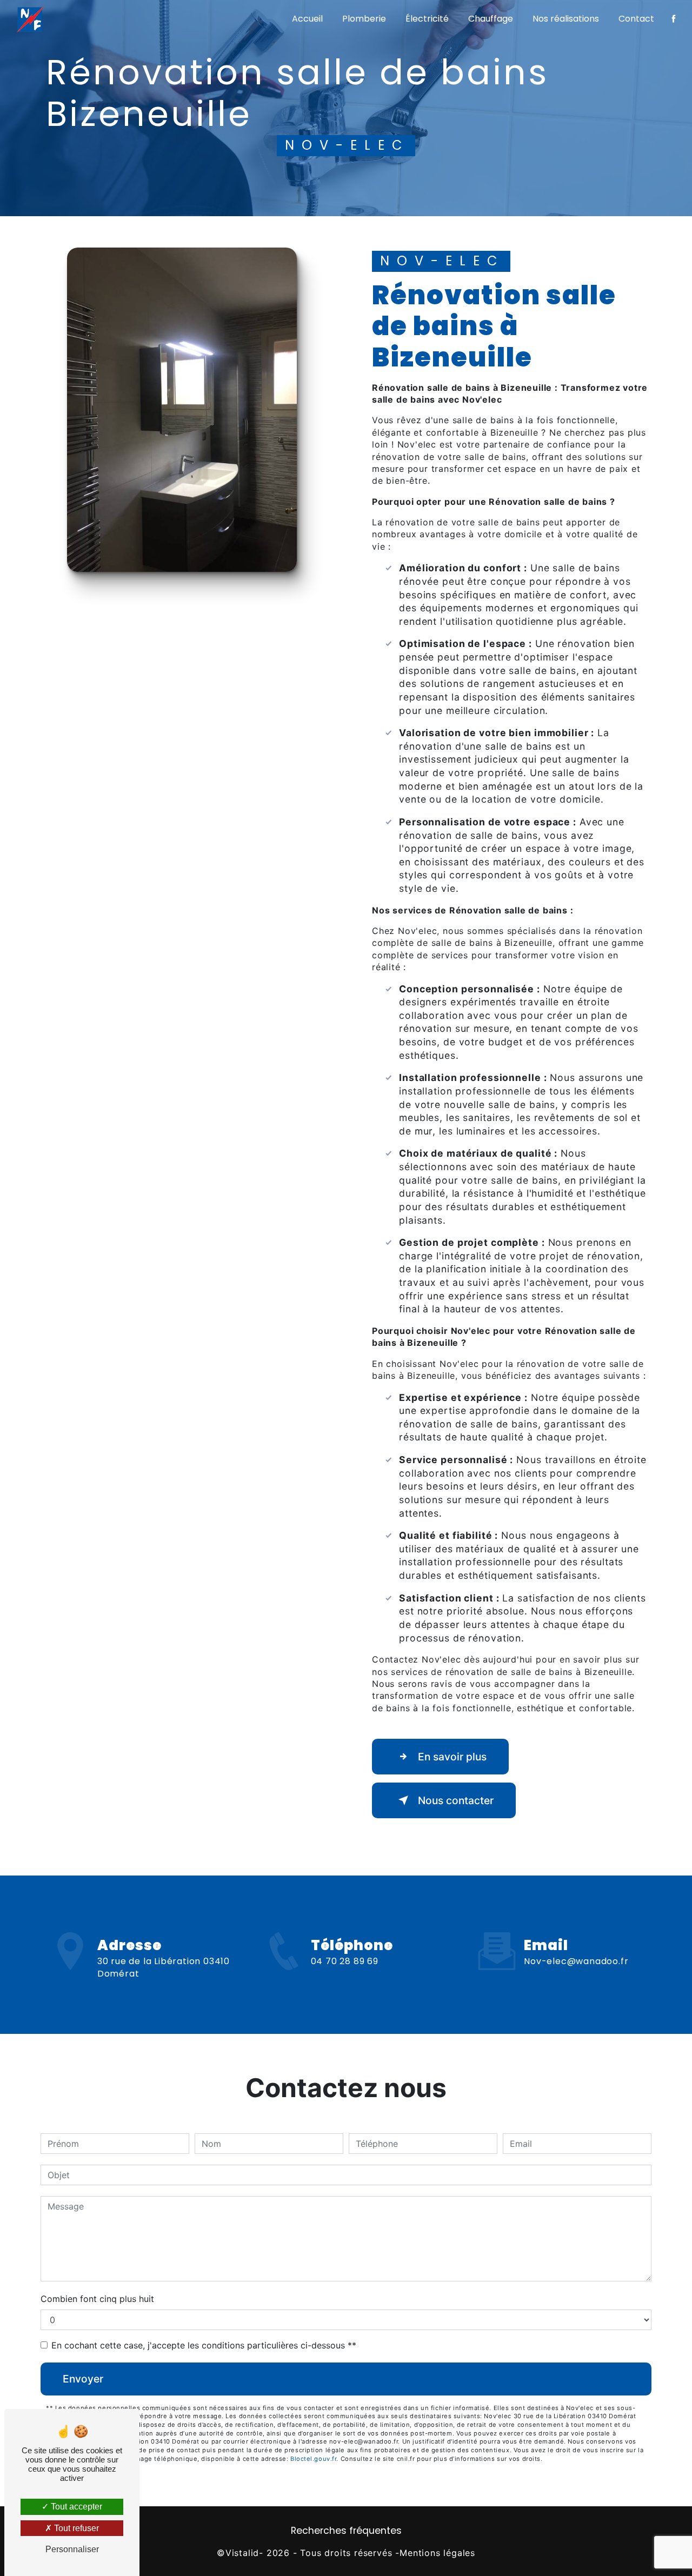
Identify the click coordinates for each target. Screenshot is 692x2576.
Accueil (307, 19)
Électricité (427, 19)
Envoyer (83, 2379)
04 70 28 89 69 (345, 1961)
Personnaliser (72, 2549)
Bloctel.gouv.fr (313, 2459)
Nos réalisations (566, 19)
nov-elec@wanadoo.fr (576, 1961)
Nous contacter (456, 1800)
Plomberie (364, 19)
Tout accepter (75, 2507)
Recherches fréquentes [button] (346, 2531)
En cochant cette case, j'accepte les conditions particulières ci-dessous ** (204, 2345)
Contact (636, 19)
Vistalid (242, 2553)
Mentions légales (437, 2553)
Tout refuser (75, 2528)
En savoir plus (452, 1757)
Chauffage (491, 19)
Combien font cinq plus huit (97, 2299)
